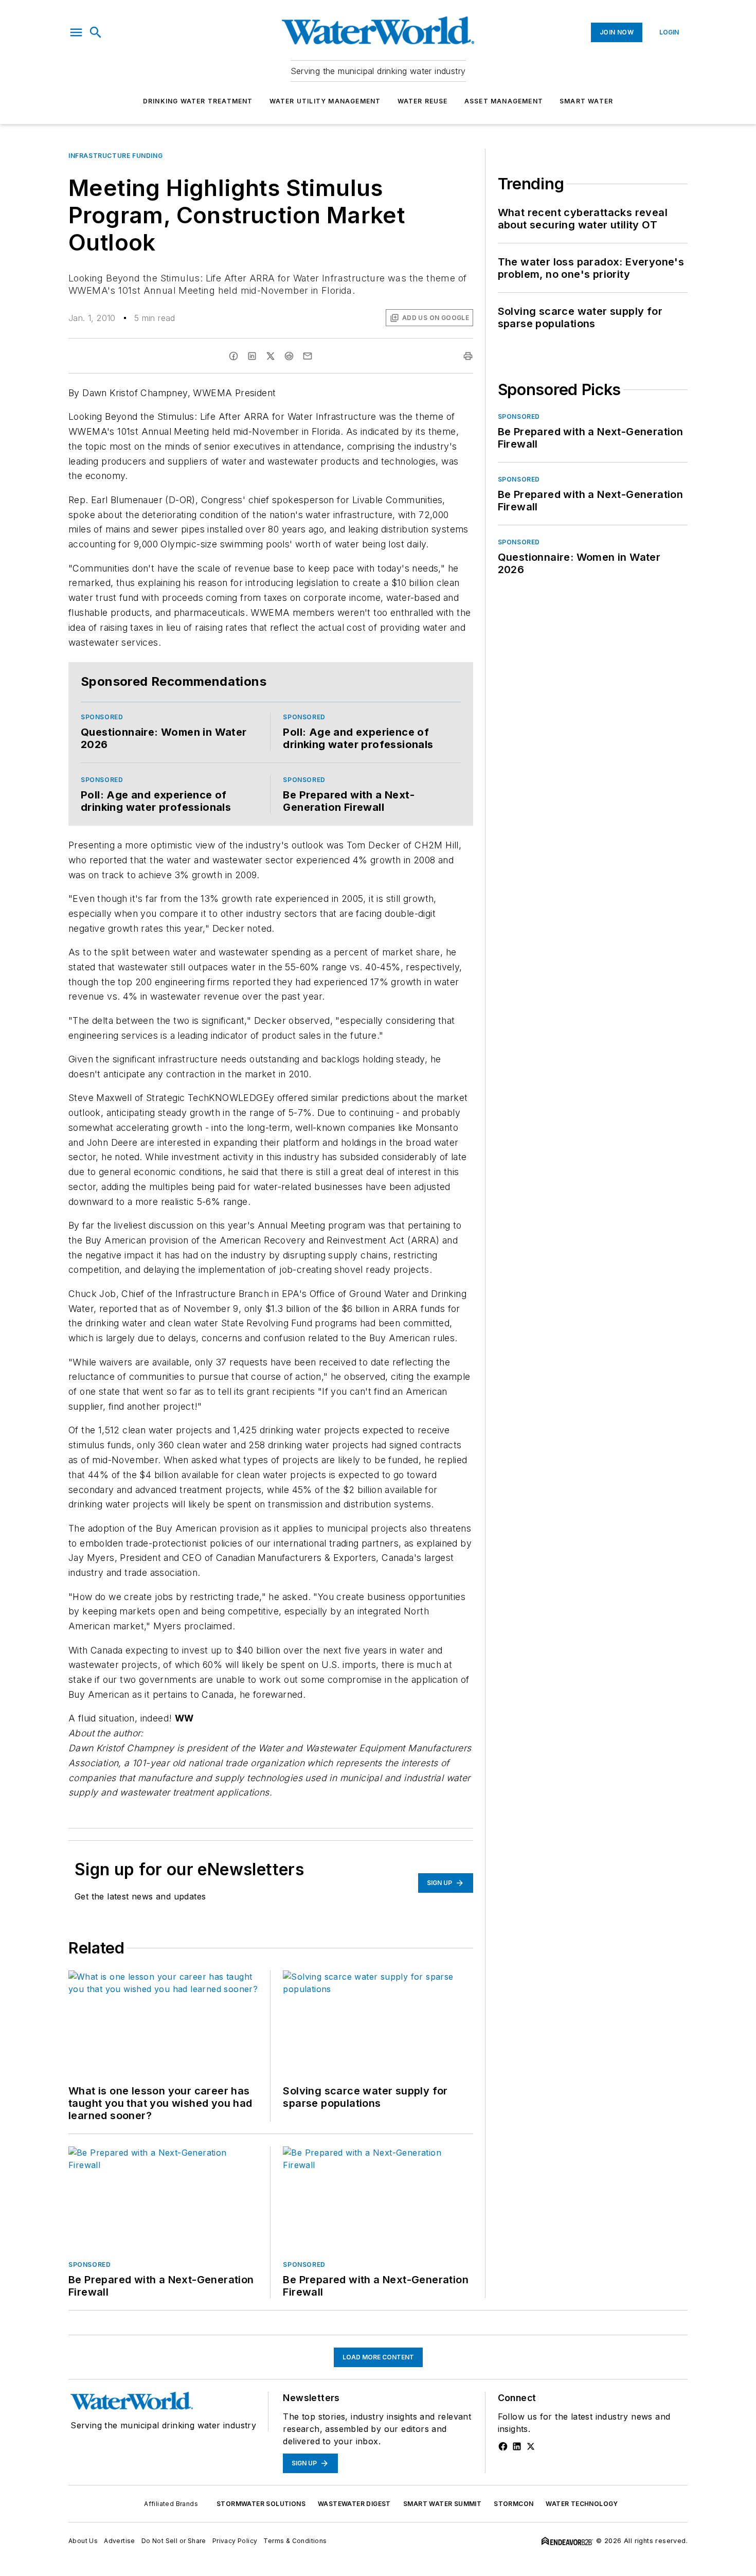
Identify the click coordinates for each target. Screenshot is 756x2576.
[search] (96, 32)
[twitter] (271, 356)
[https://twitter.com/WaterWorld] (531, 2446)
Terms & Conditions (295, 2541)
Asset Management (504, 101)
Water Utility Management (325, 101)
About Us (83, 2541)
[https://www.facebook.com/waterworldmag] (503, 2446)
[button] (76, 32)
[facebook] (233, 356)
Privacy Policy (235, 2541)
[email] (308, 356)
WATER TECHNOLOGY (582, 2504)
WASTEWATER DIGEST (354, 2504)
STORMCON (514, 2504)
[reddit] (289, 356)
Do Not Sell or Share (174, 2541)
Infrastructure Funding (115, 156)
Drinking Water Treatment (198, 101)
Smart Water (586, 101)
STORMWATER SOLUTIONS (261, 2504)
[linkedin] (252, 356)
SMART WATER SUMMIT (442, 2504)
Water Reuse (423, 101)
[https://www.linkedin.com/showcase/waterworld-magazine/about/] (517, 2446)
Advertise (120, 2541)
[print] (468, 356)
